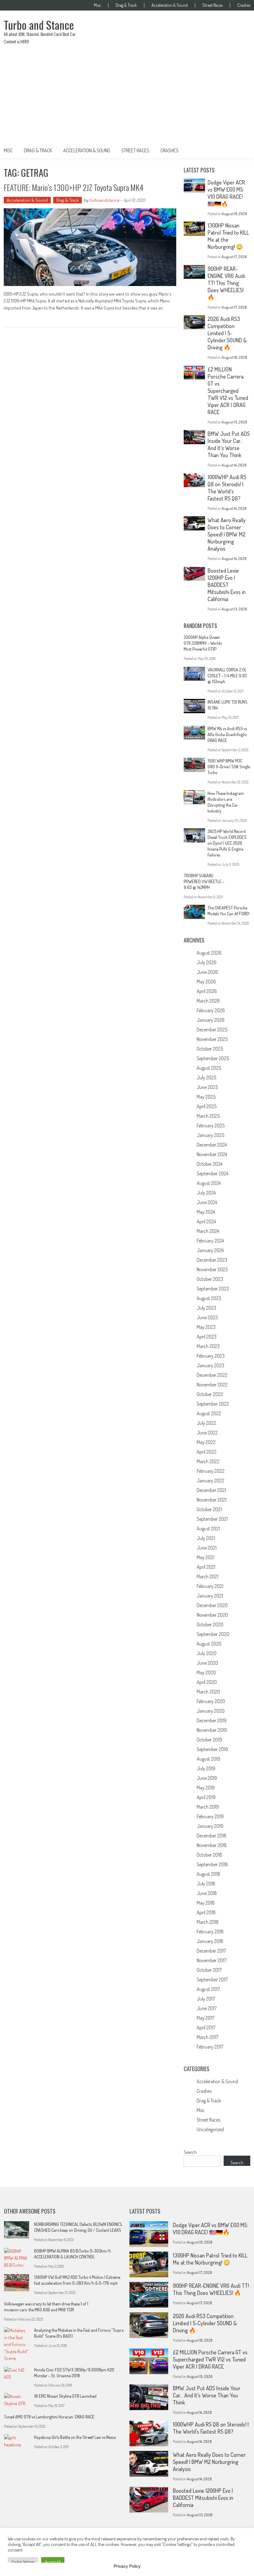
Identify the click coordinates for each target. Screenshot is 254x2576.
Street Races (212, 5)
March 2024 (208, 1231)
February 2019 (210, 1816)
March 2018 (208, 1922)
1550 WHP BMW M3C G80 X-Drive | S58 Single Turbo (229, 767)
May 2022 (206, 1442)
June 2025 (207, 1087)
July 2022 (206, 1423)
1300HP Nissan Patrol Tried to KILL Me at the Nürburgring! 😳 (210, 2259)
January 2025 (210, 1135)
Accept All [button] (53, 2562)
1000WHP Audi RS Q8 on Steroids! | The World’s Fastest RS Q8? (227, 488)
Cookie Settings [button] (23, 2562)
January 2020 (211, 1711)
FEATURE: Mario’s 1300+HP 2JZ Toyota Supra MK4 (74, 187)
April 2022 (207, 1452)
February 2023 (211, 1356)
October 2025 (210, 1049)
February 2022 (211, 1471)
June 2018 (207, 1893)
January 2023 (210, 1365)
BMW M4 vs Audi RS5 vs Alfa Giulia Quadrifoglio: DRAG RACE (228, 734)
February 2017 (210, 2047)
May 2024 (206, 1212)
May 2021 (206, 1557)
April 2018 (206, 1912)
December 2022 (212, 1375)
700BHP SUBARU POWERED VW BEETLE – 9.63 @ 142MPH (204, 881)
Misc (97, 5)
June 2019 (207, 1778)
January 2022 (210, 1481)
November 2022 (212, 1385)
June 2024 (207, 1202)
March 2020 (208, 1692)
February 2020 (211, 1701)
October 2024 (210, 1164)
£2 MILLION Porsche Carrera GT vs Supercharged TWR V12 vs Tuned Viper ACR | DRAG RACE (228, 391)
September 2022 (213, 1404)
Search (190, 2152)
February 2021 (210, 1586)
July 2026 (207, 962)
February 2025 (211, 1125)
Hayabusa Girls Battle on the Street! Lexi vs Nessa (75, 2437)
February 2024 (210, 1241)
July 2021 (206, 1538)
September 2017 (212, 1980)
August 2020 (209, 1644)
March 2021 (208, 1576)
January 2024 (210, 1250)
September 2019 (212, 1749)
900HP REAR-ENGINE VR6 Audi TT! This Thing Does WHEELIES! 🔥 (226, 283)
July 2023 (206, 1308)
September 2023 (213, 1289)
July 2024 (206, 1193)
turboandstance (105, 200)
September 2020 (213, 1634)
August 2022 (209, 1413)
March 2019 (208, 1807)
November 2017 (212, 1960)
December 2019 (212, 1720)
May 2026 (206, 982)
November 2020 (212, 1615)
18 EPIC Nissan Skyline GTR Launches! (65, 2396)
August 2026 (209, 953)
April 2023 (207, 1337)
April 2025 (207, 1106)
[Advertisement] (127, 97)
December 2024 (212, 1145)
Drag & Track (126, 5)
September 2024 (212, 1173)
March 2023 (208, 1346)
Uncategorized (210, 2129)
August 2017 (208, 1989)
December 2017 (211, 1951)
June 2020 (207, 1663)
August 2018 (208, 1874)
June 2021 (207, 1548)
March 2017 (208, 2037)
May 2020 (206, 1672)
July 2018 (206, 1884)
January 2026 (211, 1020)
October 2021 (209, 1509)
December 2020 (212, 1605)
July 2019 (206, 1768)
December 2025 (212, 1030)
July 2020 (207, 1653)
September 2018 (212, 1864)
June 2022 (207, 1433)
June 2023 (207, 1317)
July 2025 (206, 1078)
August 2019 (208, 1759)
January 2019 (210, 1826)
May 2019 (206, 1788)
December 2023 (212, 1260)
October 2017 (209, 1970)
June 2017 (207, 2008)
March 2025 (208, 1116)
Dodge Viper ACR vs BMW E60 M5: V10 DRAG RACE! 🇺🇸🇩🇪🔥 (226, 193)
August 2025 (209, 1068)
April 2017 (206, 2027)
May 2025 (206, 1097)
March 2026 (208, 1001)
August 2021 (208, 1529)
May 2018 (206, 1903)
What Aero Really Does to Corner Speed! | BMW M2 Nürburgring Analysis (227, 534)
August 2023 (209, 1298)
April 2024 (206, 1221)
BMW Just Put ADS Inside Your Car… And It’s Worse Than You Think (229, 444)
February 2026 (211, 1010)
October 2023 (210, 1279)
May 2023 (206, 1327)
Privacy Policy (127, 2566)
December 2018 (212, 1836)
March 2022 (208, 1461)
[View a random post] (241, 150)
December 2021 (211, 1490)
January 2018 (210, 1941)
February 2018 (210, 1932)
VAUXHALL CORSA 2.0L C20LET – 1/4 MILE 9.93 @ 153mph (227, 676)
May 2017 (206, 2018)
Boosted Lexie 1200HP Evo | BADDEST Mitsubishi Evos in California (227, 585)
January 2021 (210, 1596)
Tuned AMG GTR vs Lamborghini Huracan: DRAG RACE (49, 2417)
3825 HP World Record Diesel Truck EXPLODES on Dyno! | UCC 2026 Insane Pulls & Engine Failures (227, 843)
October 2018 (209, 1855)
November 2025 (212, 1039)
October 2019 (209, 1740)
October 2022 (210, 1394)
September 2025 (213, 1058)
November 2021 (212, 1500)
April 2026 (207, 991)
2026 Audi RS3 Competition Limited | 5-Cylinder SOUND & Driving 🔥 (227, 333)
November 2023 (212, 1269)
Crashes (244, 5)
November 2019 (212, 1730)
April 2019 (206, 1797)
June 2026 (207, 972)
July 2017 (206, 1999)
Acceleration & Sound (170, 5)
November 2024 (212, 1154)
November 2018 (212, 1845)
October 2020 (210, 1624)
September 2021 (212, 1519)
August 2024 (209, 1183)
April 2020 (207, 1682)
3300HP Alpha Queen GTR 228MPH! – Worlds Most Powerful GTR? (203, 643)
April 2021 (206, 1567)
